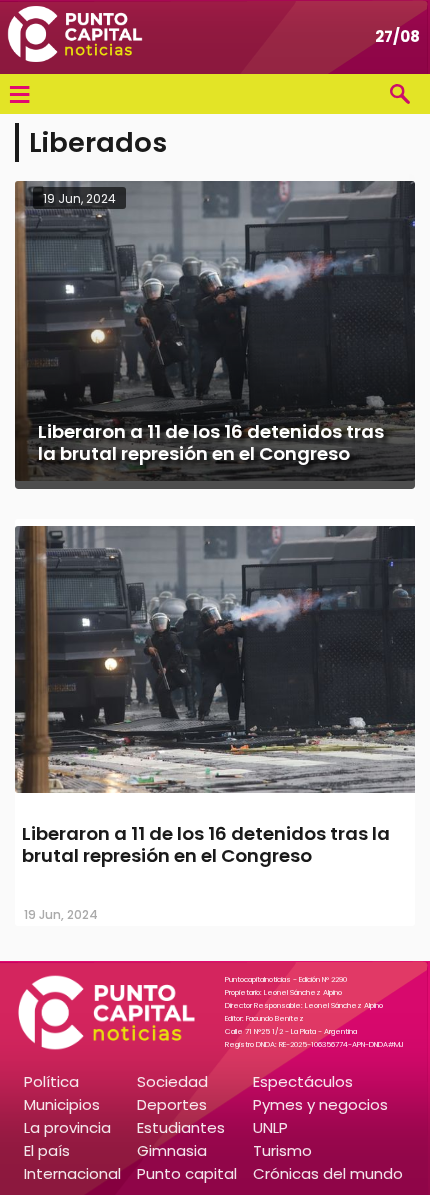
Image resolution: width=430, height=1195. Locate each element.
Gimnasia (172, 1150)
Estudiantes (181, 1127)
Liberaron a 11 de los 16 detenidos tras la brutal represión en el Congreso (206, 844)
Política (51, 1081)
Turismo (282, 1150)
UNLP (270, 1127)
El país (47, 1150)
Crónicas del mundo (328, 1173)
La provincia (67, 1127)
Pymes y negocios (320, 1104)
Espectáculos (303, 1081)
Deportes (172, 1104)
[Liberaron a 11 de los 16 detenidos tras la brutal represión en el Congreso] (215, 794)
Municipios (62, 1104)
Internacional (72, 1173)
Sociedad (172, 1081)
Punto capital (187, 1173)
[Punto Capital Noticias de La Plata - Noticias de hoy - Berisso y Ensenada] (75, 37)
